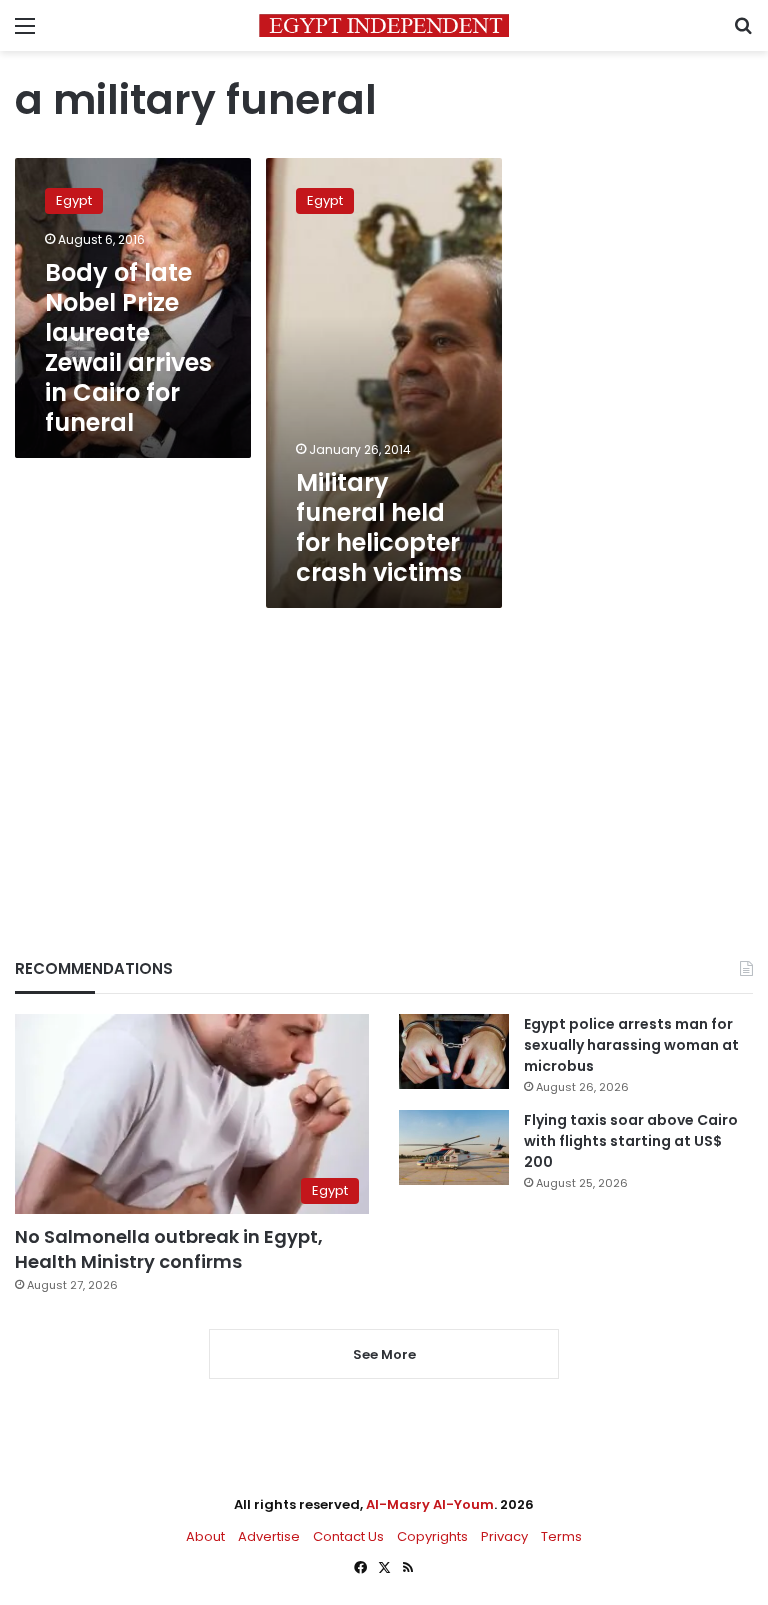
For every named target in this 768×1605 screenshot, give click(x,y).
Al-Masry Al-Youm (430, 1504)
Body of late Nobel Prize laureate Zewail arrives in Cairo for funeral (128, 347)
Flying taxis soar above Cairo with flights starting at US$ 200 (631, 1141)
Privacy (504, 1536)
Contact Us (348, 1536)
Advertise (269, 1536)
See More (384, 1354)
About (205, 1536)
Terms (561, 1536)
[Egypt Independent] (384, 25)
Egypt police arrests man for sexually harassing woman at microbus (631, 1045)
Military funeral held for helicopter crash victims (379, 527)
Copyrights (432, 1536)
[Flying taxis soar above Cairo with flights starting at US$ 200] (454, 1147)
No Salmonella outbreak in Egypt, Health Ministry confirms (169, 1249)
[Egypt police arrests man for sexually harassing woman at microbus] (454, 1051)
